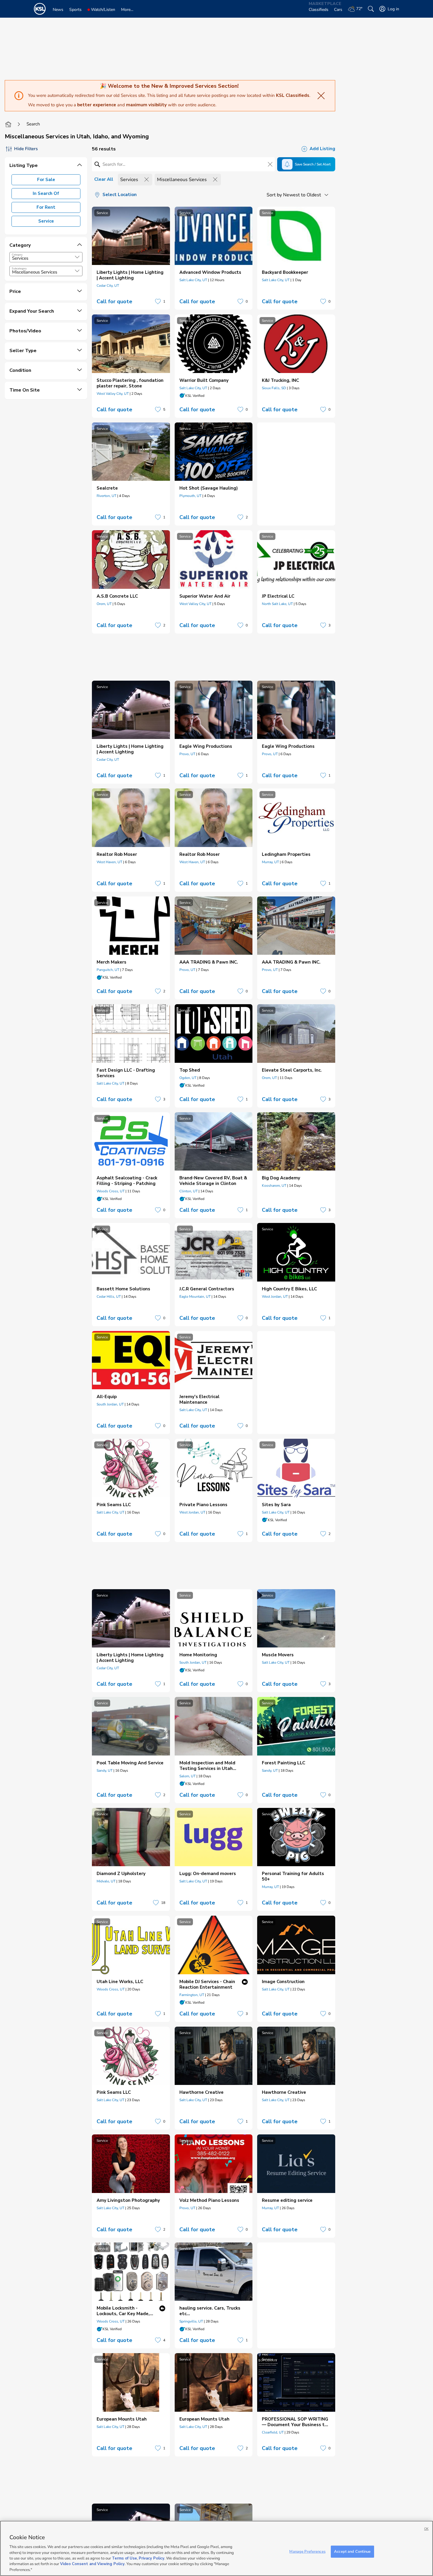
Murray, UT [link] (270, 862)
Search (33, 124)
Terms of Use (124, 2558)
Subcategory (19, 268)
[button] (77, 257)
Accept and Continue (352, 2551)
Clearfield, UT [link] (273, 2432)
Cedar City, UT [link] (108, 286)
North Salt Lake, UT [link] (277, 604)
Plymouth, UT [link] (190, 496)
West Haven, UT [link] (109, 862)
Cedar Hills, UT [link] (109, 1297)
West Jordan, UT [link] (275, 1297)
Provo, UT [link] (187, 754)
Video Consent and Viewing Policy (92, 2564)
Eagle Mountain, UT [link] (195, 1297)
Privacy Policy (152, 2558)
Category (17, 255)
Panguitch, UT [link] (108, 970)
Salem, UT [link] (187, 1776)
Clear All (104, 179)
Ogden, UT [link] (188, 1078)
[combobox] (46, 257)
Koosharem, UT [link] (274, 1186)
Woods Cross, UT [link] (111, 1191)
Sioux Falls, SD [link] (274, 388)
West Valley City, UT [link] (113, 394)
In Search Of (46, 193)
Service (46, 221)
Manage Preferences (307, 2551)
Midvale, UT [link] (106, 1881)
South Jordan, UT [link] (110, 1404)
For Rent (46, 207)
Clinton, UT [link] (189, 1191)
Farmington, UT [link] (192, 1995)
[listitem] (131, 258)
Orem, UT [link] (104, 604)
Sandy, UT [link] (105, 1771)
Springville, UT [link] (191, 2321)
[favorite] (158, 301)
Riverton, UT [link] (106, 496)
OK (426, 2529)
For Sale (46, 180)
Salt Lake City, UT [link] (193, 280)
